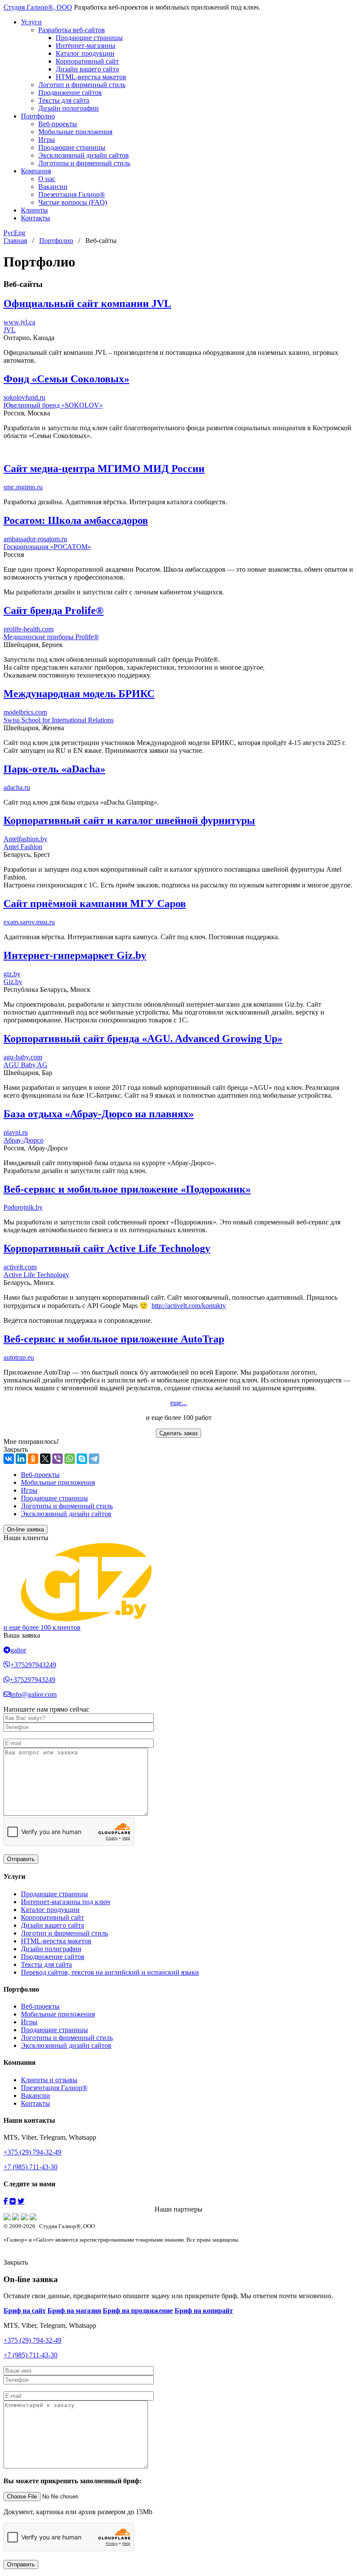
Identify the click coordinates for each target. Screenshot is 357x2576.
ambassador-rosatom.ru (35, 539)
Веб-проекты (58, 124)
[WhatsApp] (70, 1459)
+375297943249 (33, 1665)
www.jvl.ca (19, 322)
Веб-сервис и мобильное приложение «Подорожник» (127, 1189)
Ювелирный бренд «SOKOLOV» (53, 405)
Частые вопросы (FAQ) (73, 202)
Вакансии (53, 187)
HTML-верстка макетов (91, 77)
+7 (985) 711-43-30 (30, 2167)
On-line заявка (25, 1529)
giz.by (12, 974)
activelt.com (20, 1267)
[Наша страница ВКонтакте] (13, 2201)
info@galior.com (34, 1694)
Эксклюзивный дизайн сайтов (84, 155)
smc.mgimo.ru (23, 487)
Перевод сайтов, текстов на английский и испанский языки (110, 1972)
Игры (47, 140)
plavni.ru (16, 1132)
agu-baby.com (23, 1057)
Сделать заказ (178, 1433)
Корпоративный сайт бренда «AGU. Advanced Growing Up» (143, 1038)
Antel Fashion (23, 847)
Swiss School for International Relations (59, 720)
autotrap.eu (19, 1357)
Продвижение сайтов (70, 93)
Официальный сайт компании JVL (87, 303)
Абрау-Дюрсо (24, 1140)
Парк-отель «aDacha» (54, 769)
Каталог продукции (85, 53)
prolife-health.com (29, 629)
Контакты (35, 218)
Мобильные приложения (75, 132)
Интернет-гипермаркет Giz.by (75, 955)
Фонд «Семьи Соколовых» (66, 379)
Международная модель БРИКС (79, 694)
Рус (9, 233)
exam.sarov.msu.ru (29, 922)
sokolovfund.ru (24, 397)
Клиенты (34, 210)
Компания (36, 171)
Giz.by (13, 982)
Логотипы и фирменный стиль (84, 163)
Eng (20, 233)
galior (18, 1650)
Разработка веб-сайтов (72, 30)
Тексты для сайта (64, 100)
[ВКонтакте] (9, 1459)
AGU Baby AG (25, 1065)
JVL (10, 330)
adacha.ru (17, 787)
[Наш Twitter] (21, 2201)
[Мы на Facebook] (6, 2201)
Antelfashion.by (25, 839)
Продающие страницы (89, 38)
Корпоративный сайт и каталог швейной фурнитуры (129, 820)
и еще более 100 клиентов (42, 1627)
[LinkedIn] (21, 1459)
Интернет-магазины (86, 46)
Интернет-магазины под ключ (66, 1902)
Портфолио (38, 116)
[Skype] (82, 1459)
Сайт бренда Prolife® (54, 610)
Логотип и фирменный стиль (82, 85)
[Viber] (57, 1459)
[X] (45, 1459)
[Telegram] (94, 1459)
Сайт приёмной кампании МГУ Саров (95, 904)
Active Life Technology (36, 1275)
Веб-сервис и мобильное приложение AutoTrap (114, 1339)
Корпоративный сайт (87, 61)
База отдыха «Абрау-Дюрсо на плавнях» (99, 1114)
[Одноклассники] (33, 1459)
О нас (47, 179)
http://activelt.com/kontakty (189, 1306)
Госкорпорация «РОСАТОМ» (47, 547)
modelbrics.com (25, 712)
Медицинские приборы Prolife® (51, 637)
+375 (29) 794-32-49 (32, 2152)
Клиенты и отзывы (49, 2080)
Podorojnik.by (23, 1207)
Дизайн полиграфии (69, 108)
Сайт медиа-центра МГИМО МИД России (104, 469)
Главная (15, 241)
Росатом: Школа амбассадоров (76, 520)
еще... (178, 1403)
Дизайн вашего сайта (87, 69)
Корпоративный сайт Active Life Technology (107, 1248)
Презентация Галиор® (72, 194)
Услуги (31, 22)
